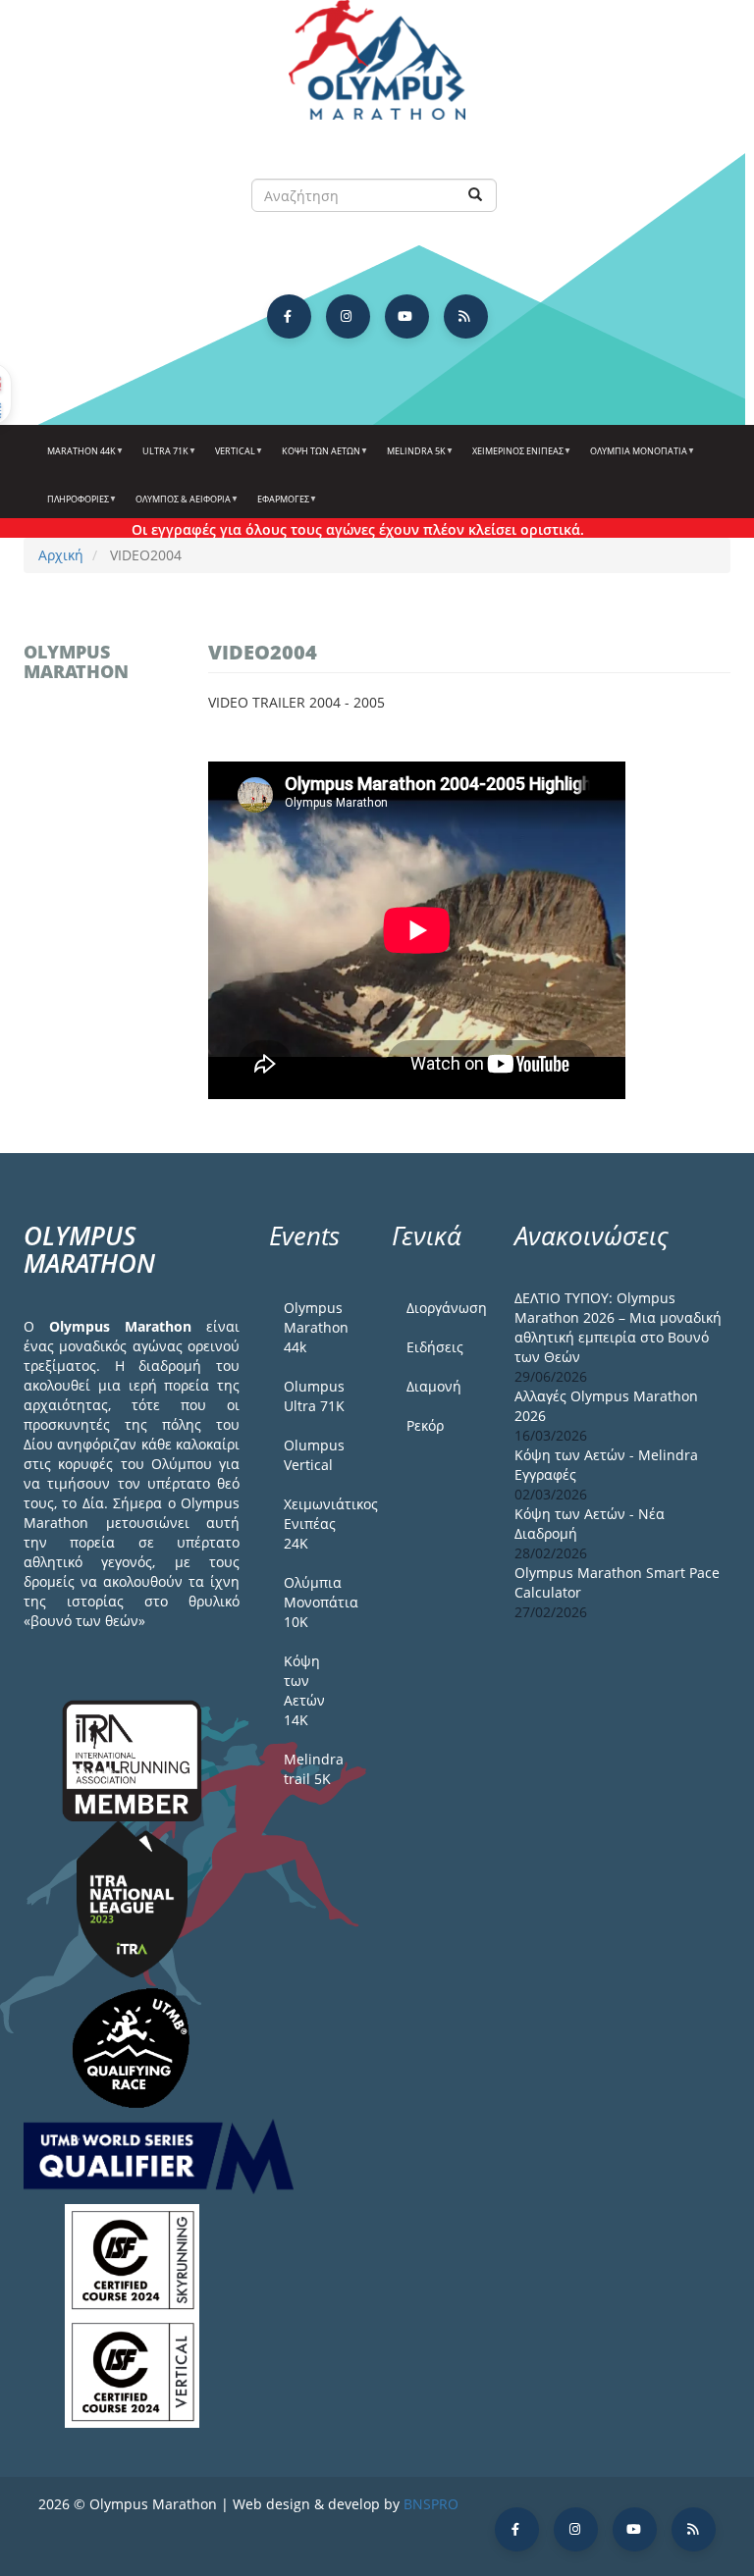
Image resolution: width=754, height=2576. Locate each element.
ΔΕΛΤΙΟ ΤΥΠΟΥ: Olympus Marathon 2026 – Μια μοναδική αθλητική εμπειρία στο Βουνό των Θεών (618, 1327)
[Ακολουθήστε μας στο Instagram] (348, 316)
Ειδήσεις (435, 1347)
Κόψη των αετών (317, 458)
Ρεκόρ (425, 1425)
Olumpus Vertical (314, 1455)
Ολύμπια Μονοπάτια (634, 458)
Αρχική (61, 555)
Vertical (231, 458)
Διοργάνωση (446, 1308)
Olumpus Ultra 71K (314, 1396)
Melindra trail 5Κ (314, 1769)
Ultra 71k (161, 458)
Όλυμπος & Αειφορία (179, 506)
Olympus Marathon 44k (316, 1327)
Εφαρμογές (279, 506)
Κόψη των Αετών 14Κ (304, 1690)
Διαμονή (434, 1386)
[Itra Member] (132, 1759)
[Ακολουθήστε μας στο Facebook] (289, 316)
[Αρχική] (377, 69)
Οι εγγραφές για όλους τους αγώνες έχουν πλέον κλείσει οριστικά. (334, 529)
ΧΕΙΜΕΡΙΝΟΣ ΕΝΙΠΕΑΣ (513, 458)
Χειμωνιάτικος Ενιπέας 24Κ (323, 1524)
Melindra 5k (412, 458)
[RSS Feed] (466, 316)
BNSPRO (431, 2504)
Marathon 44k (77, 458)
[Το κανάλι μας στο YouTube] (407, 316)
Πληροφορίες (74, 506)
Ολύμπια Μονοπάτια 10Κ (321, 1602)
